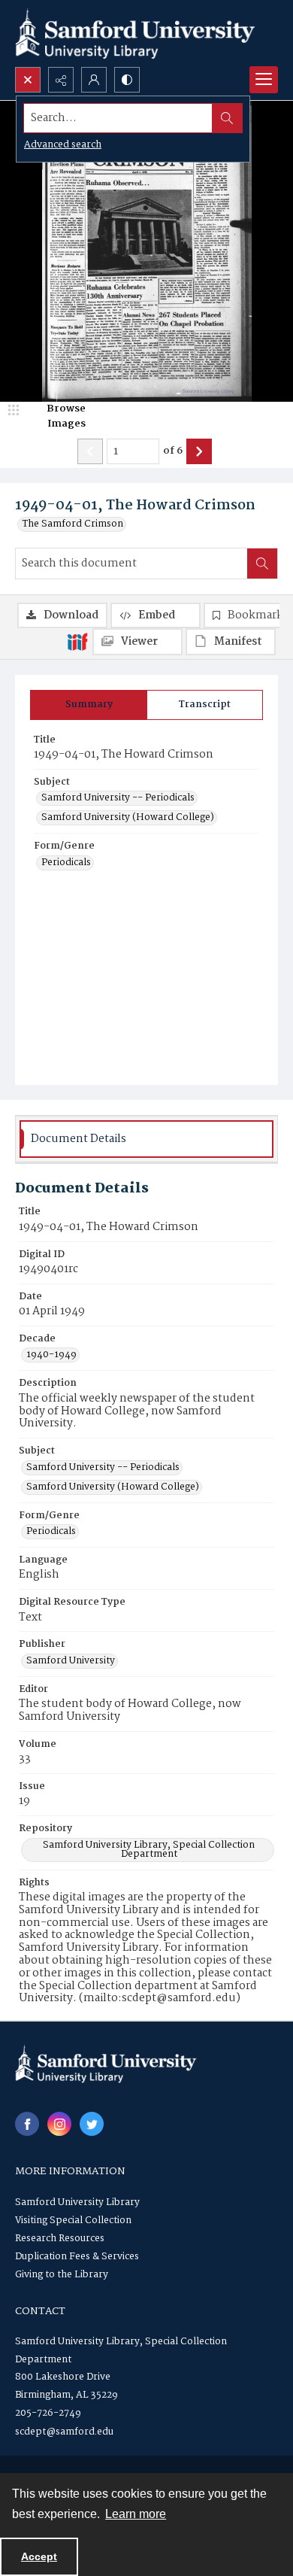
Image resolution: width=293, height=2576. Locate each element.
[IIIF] (77, 641)
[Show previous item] (90, 451)
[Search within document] (262, 563)
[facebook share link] (27, 2124)
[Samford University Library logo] (135, 33)
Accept (39, 2556)
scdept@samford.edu (64, 2432)
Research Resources (60, 2239)
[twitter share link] (92, 2124)
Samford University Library (77, 2202)
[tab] (89, 705)
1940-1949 (51, 1355)
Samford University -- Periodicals (118, 798)
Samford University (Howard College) (128, 818)
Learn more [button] (136, 2514)
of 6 (173, 451)
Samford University (71, 1661)
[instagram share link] (59, 2124)
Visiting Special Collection (73, 2221)
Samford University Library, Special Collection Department (149, 1850)
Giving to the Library (62, 2275)
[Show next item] (199, 451)
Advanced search (63, 145)
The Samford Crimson (73, 524)
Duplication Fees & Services (77, 2257)
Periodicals (66, 863)
